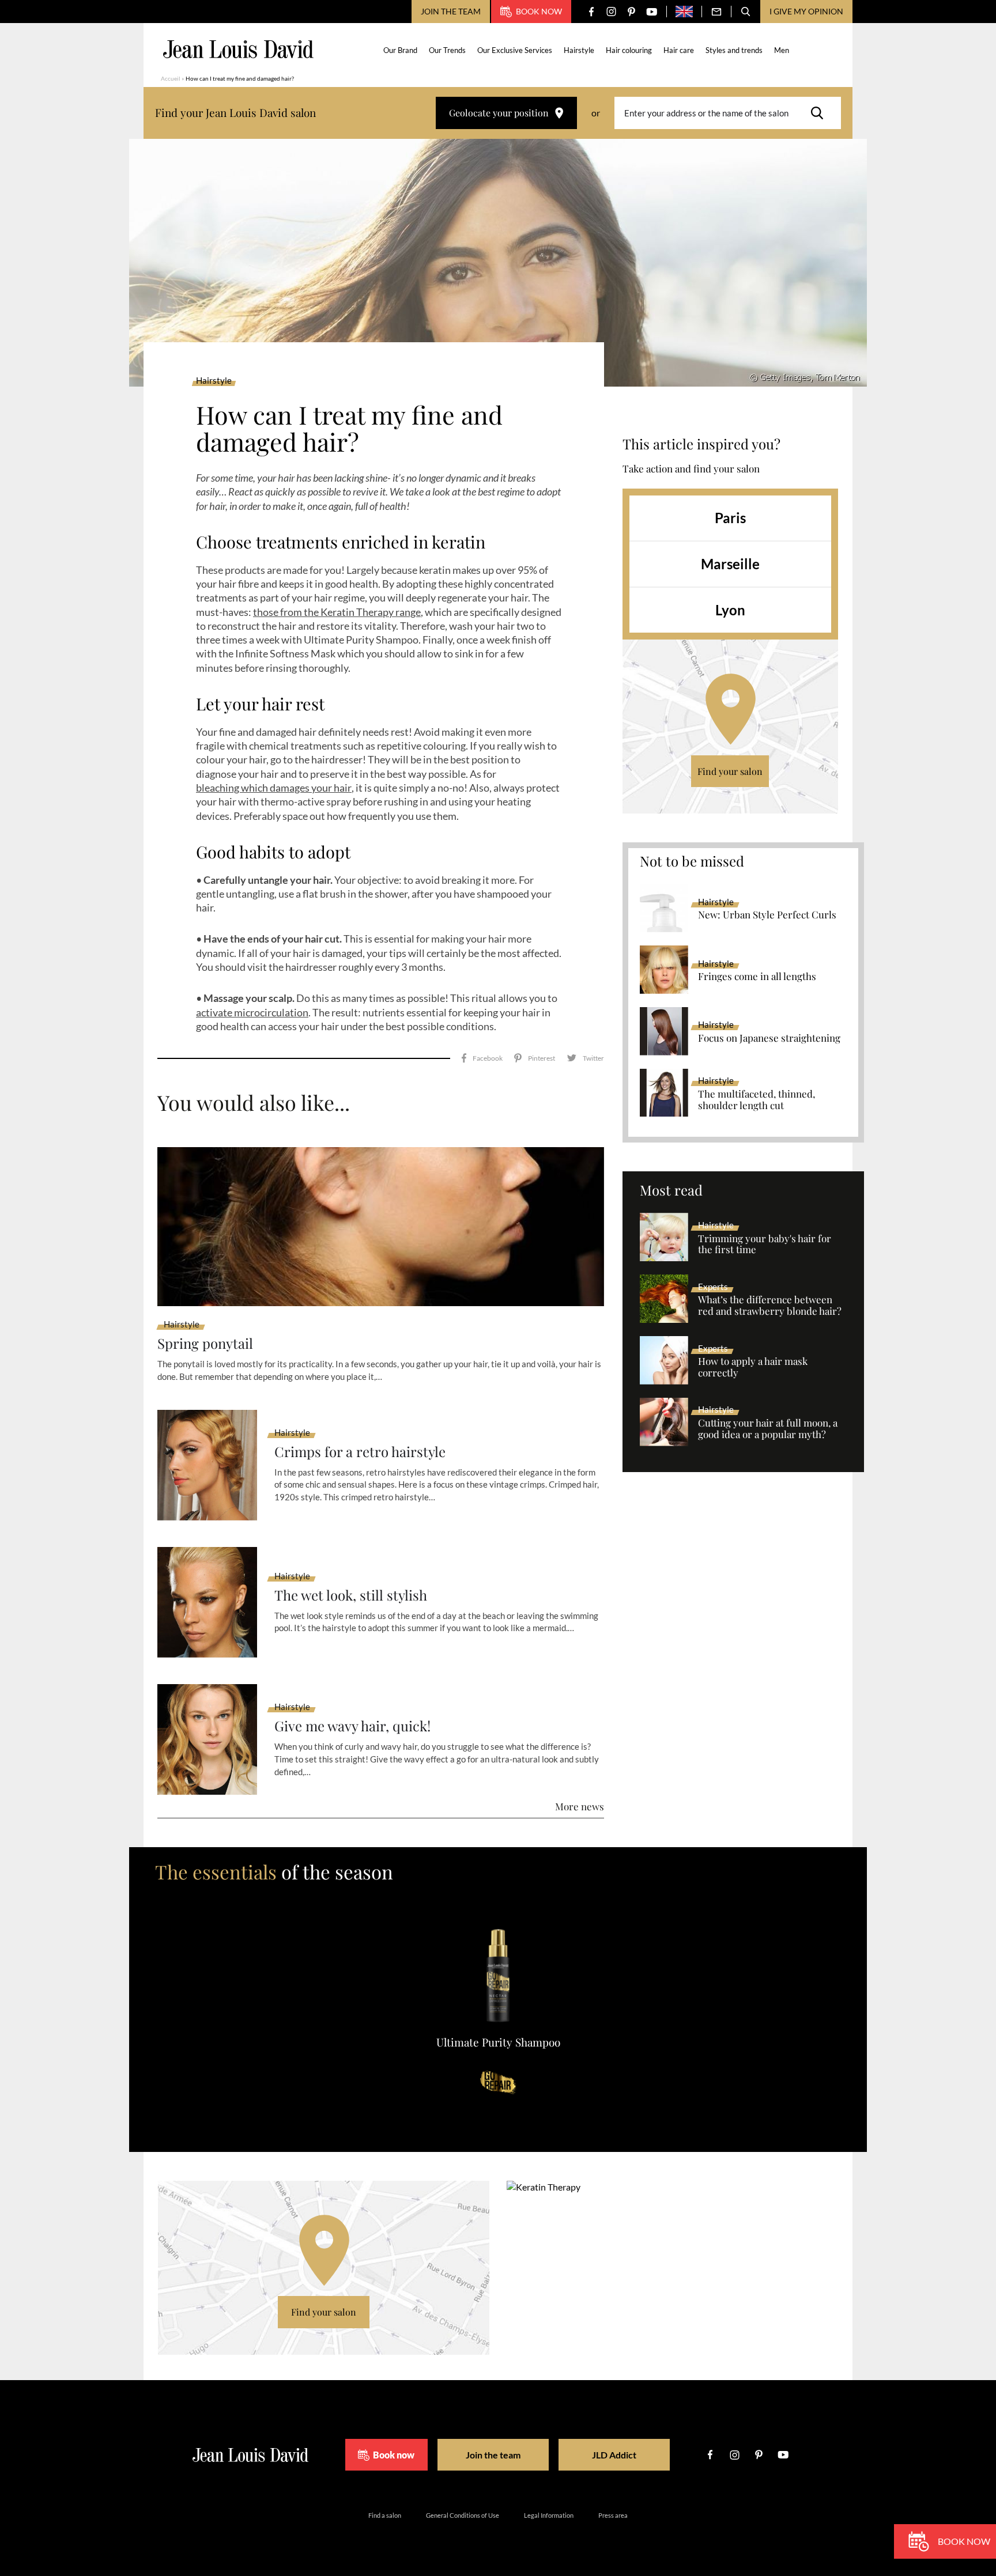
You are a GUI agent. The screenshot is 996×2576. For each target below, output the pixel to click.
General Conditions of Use (463, 2515)
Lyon (730, 610)
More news (580, 1806)
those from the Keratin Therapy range (337, 612)
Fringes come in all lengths (757, 977)
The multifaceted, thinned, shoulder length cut (757, 1100)
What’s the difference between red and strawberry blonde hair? (770, 1306)
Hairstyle (579, 50)
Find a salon (385, 2515)
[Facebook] (591, 12)
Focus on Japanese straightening (769, 1038)
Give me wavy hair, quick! (352, 1726)
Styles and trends (734, 50)
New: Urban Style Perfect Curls (767, 915)
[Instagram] (611, 12)
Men (782, 50)
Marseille (730, 564)
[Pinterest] (631, 12)
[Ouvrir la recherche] (746, 12)
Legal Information (549, 2515)
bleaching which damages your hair (274, 788)
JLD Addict (614, 2455)
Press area (613, 2515)
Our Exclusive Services (515, 50)
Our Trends (447, 50)
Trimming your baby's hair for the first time (765, 1245)
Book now (539, 11)
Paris (730, 518)
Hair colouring (629, 50)
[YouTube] (652, 12)
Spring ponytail (205, 1343)
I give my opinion (806, 11)
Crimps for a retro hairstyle (360, 1452)
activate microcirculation (252, 1012)
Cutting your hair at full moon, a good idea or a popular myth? (768, 1429)
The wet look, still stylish (351, 1595)
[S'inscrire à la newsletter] (716, 12)
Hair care (679, 50)
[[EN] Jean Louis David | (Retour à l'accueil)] (238, 49)
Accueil (171, 78)
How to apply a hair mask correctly (753, 1367)
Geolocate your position (499, 113)
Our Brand (400, 50)
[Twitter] (585, 1058)
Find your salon (730, 771)
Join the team (451, 11)
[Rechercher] (820, 113)
